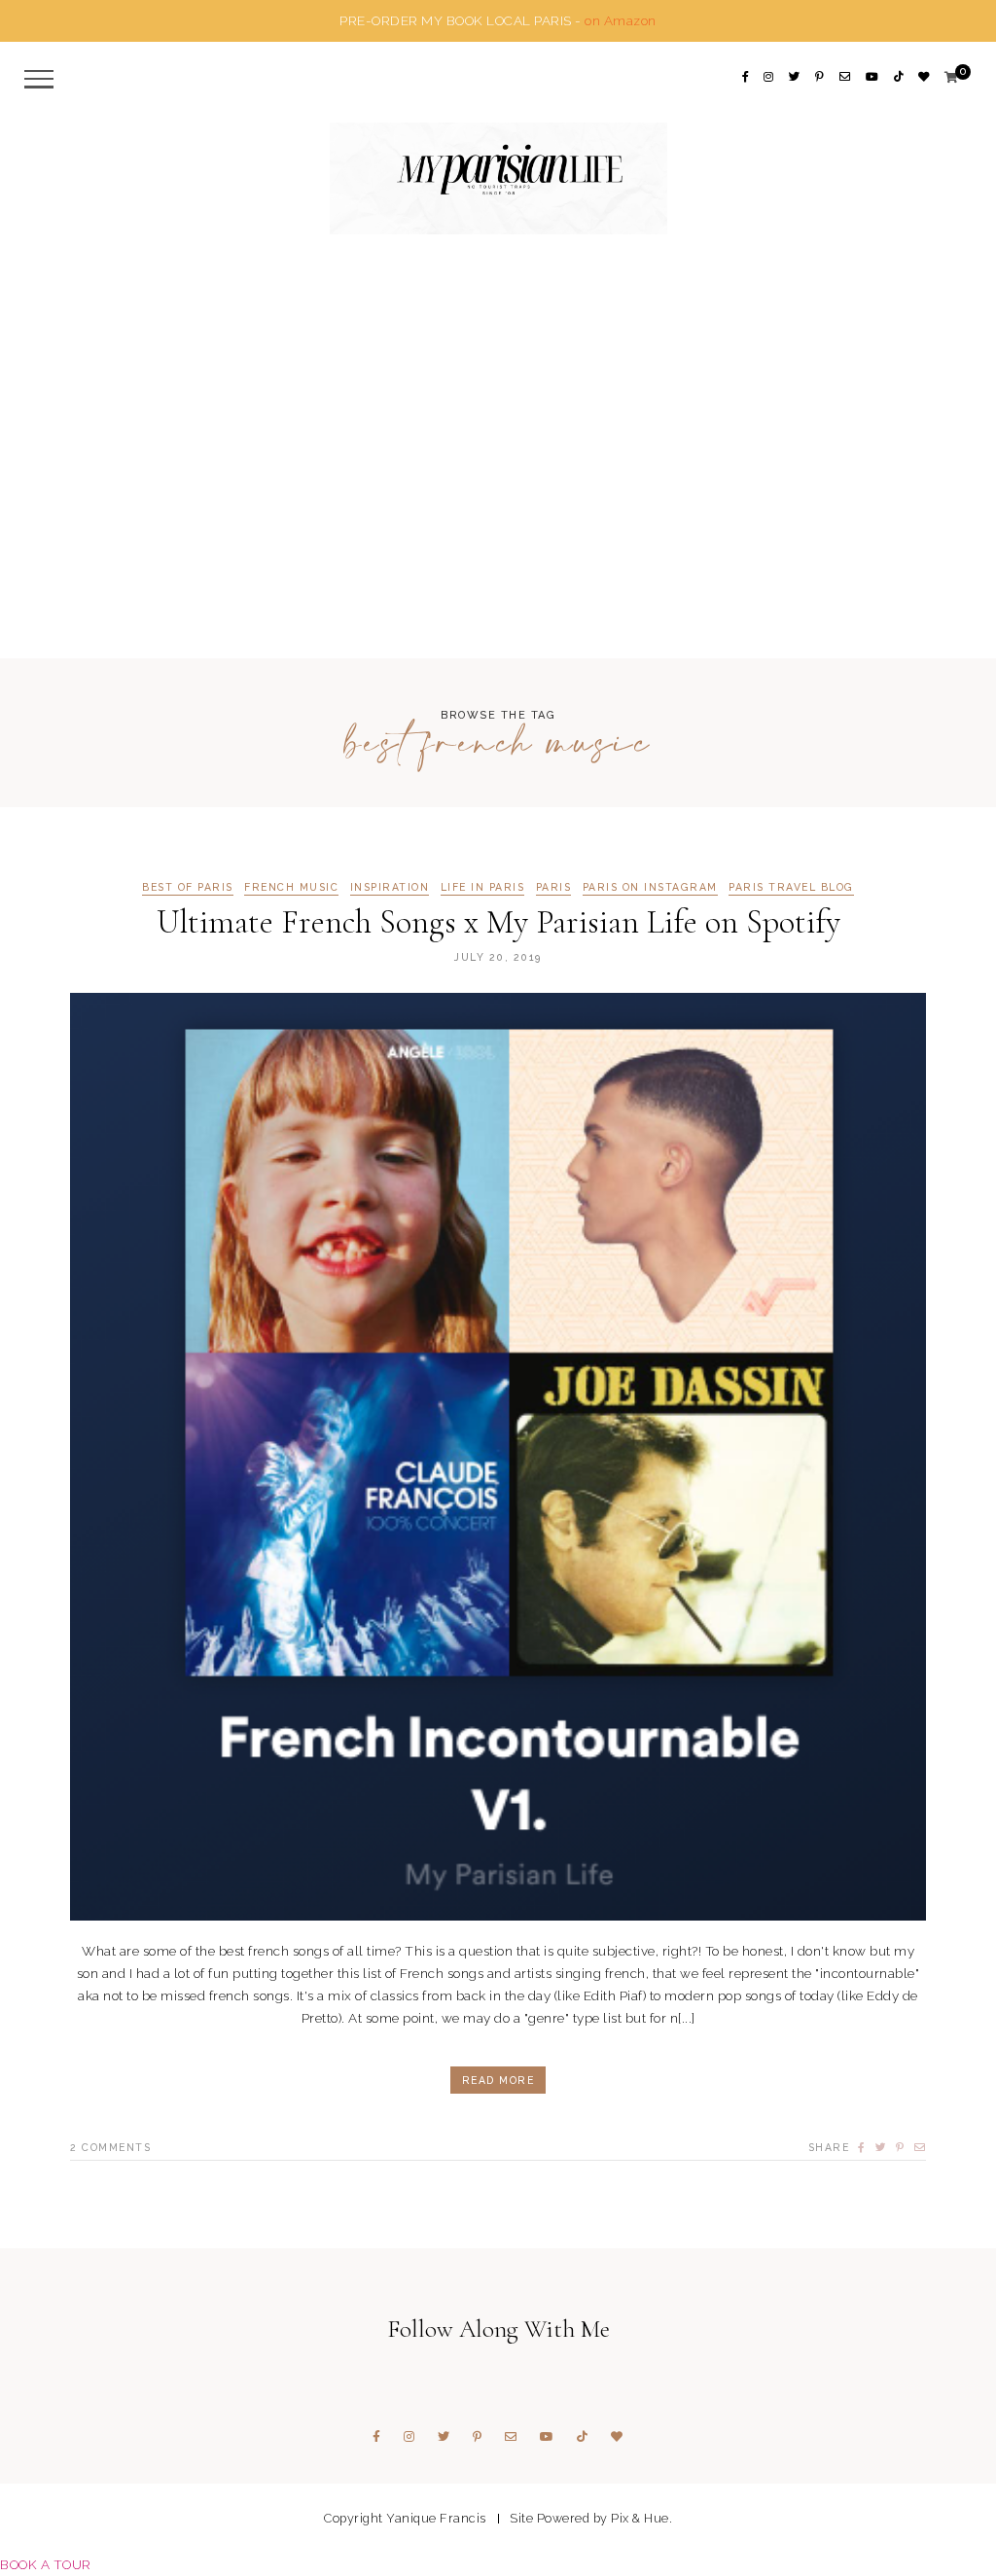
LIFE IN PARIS (483, 887)
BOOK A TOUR (46, 2564)
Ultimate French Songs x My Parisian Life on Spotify (498, 922)
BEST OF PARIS (188, 887)
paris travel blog (791, 887)
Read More (498, 2080)
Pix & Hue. (641, 2518)
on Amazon (621, 20)
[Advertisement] (498, 459)
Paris (554, 887)
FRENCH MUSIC (291, 887)
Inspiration (390, 887)
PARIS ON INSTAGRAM (650, 887)
